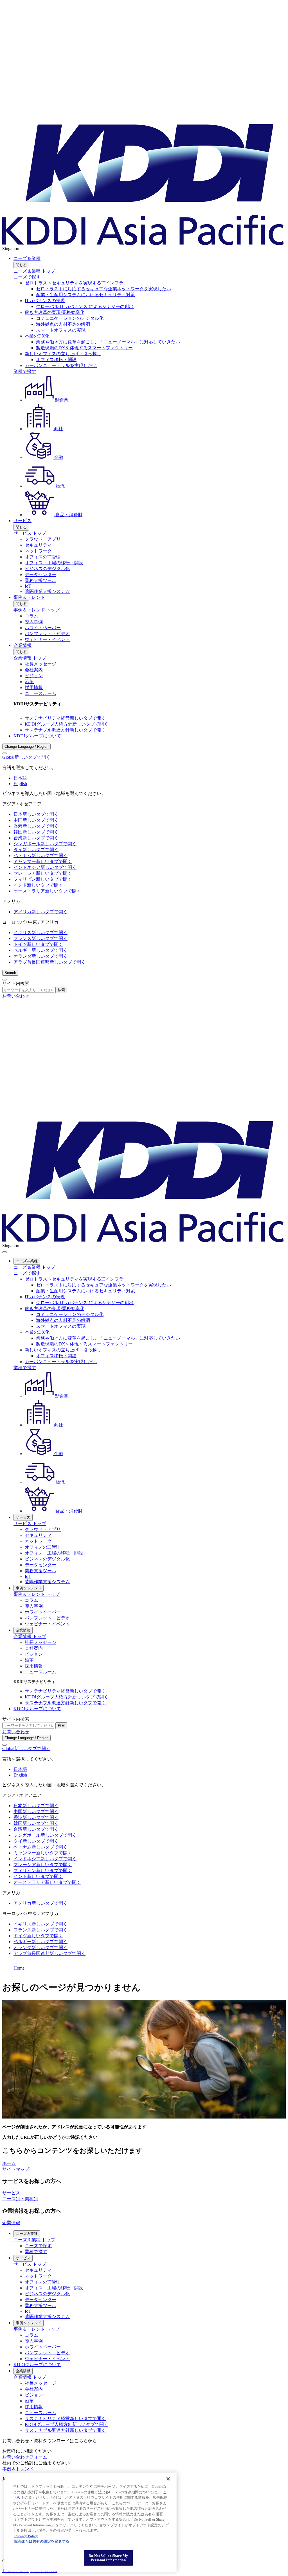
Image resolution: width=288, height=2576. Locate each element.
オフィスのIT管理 (43, 557)
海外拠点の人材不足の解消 (63, 324)
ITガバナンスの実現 (45, 301)
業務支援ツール (40, 580)
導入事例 (34, 622)
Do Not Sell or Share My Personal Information (108, 2558)
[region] (91, 2522)
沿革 (29, 682)
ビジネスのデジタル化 (47, 569)
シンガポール (45, 844)
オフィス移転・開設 (56, 360)
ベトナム (40, 856)
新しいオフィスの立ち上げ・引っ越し (63, 354)
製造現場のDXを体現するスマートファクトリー (84, 348)
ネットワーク (38, 551)
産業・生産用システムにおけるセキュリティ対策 (85, 295)
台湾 (36, 838)
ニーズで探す (27, 277)
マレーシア (43, 873)
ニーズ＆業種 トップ (34, 271)
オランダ (40, 956)
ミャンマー (43, 861)
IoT (28, 586)
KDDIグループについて (37, 736)
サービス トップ (30, 533)
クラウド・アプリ (43, 539)
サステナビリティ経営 (65, 718)
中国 (36, 820)
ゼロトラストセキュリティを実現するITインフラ (74, 283)
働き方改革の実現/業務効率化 (55, 312)
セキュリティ (38, 545)
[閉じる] (168, 2479)
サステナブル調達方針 (65, 730)
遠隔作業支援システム (47, 591)
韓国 (36, 832)
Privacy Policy (26, 2536)
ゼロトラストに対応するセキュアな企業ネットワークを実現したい (103, 289)
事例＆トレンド (29, 597)
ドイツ (38, 944)
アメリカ (40, 912)
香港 (36, 826)
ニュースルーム (40, 693)
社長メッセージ (40, 664)
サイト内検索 (16, 983)
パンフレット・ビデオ (47, 634)
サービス (22, 521)
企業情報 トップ (30, 658)
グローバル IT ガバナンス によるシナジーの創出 (85, 306)
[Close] (4, 753)
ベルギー (40, 950)
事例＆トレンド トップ (37, 610)
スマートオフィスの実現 (61, 330)
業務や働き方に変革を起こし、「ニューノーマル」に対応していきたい (108, 342)
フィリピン (43, 879)
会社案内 (34, 670)
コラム (31, 616)
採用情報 (34, 687)
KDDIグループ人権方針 (67, 724)
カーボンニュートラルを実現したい (61, 365)
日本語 (20, 778)
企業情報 (22, 645)
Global (26, 757)
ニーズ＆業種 (27, 258)
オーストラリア (47, 891)
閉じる (21, 265)
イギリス (40, 933)
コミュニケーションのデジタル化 (70, 318)
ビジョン (34, 676)
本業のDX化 (37, 336)
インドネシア (45, 867)
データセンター (40, 575)
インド (38, 885)
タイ (36, 850)
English (20, 784)
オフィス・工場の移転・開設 (54, 563)
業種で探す (25, 371)
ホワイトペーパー (43, 628)
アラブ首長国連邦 (49, 962)
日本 (36, 814)
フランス (40, 938)
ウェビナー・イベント (47, 639)
